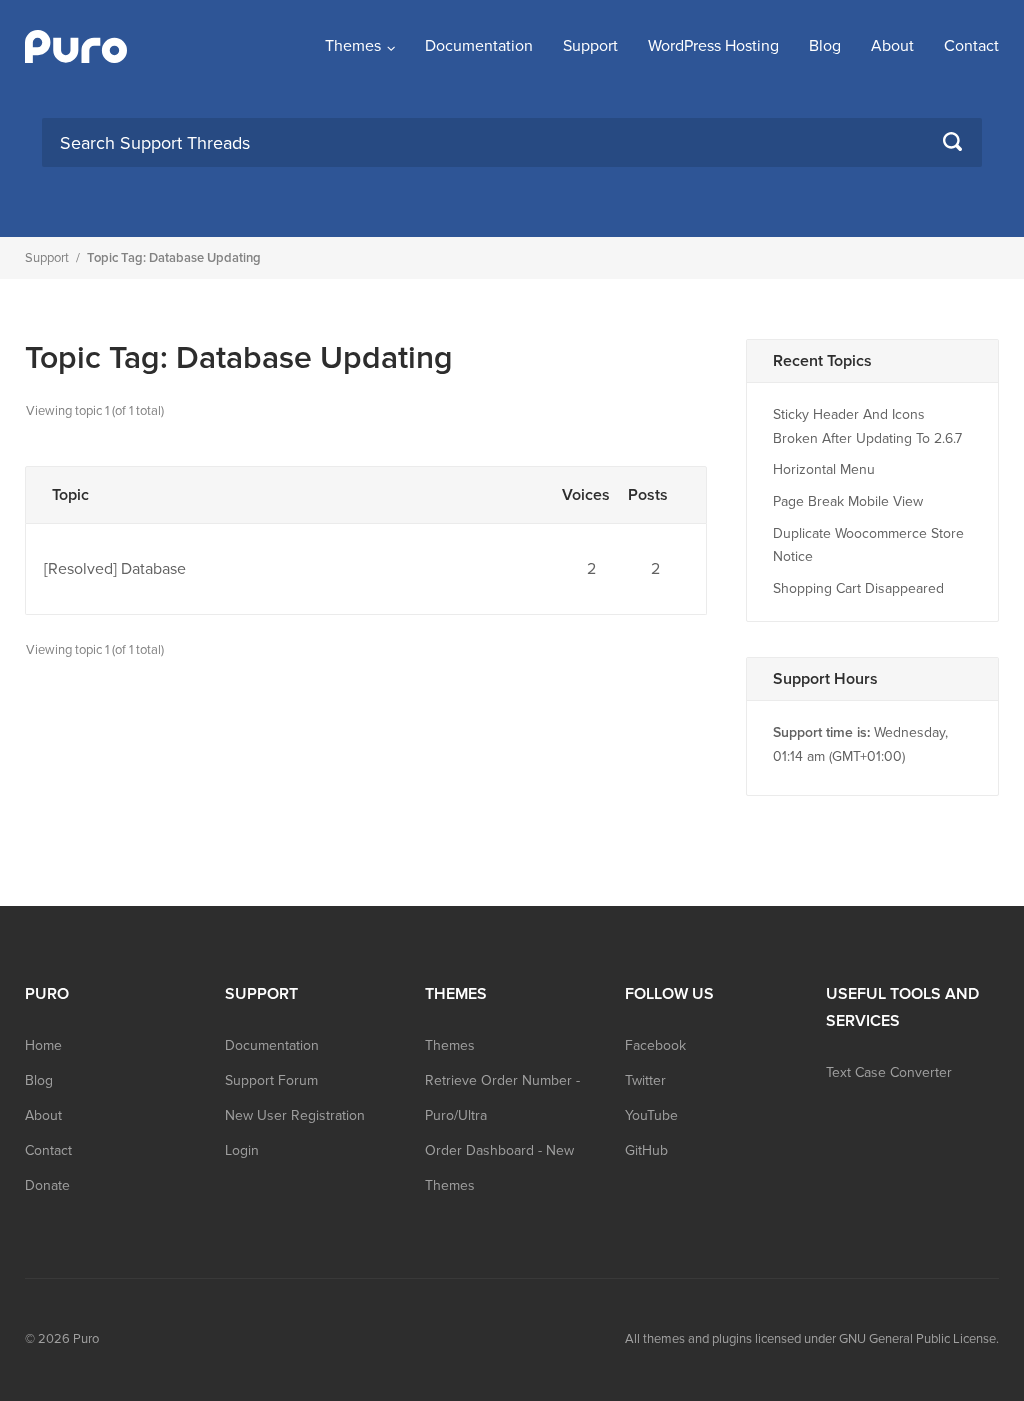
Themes (353, 46)
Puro (86, 1339)
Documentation (479, 46)
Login (242, 1150)
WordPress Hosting (713, 46)
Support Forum (271, 1080)
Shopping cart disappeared (858, 588)
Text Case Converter (889, 1072)
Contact (971, 46)
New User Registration (295, 1115)
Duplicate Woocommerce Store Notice (868, 545)
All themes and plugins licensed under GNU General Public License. (812, 1339)
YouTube (651, 1115)
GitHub (646, 1150)
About (892, 46)
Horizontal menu (824, 469)
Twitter (645, 1080)
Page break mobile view (848, 501)
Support (590, 46)
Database (153, 569)
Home (43, 1045)
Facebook (655, 1045)
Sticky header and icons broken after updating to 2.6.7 (867, 426)
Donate (47, 1185)
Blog (825, 46)
